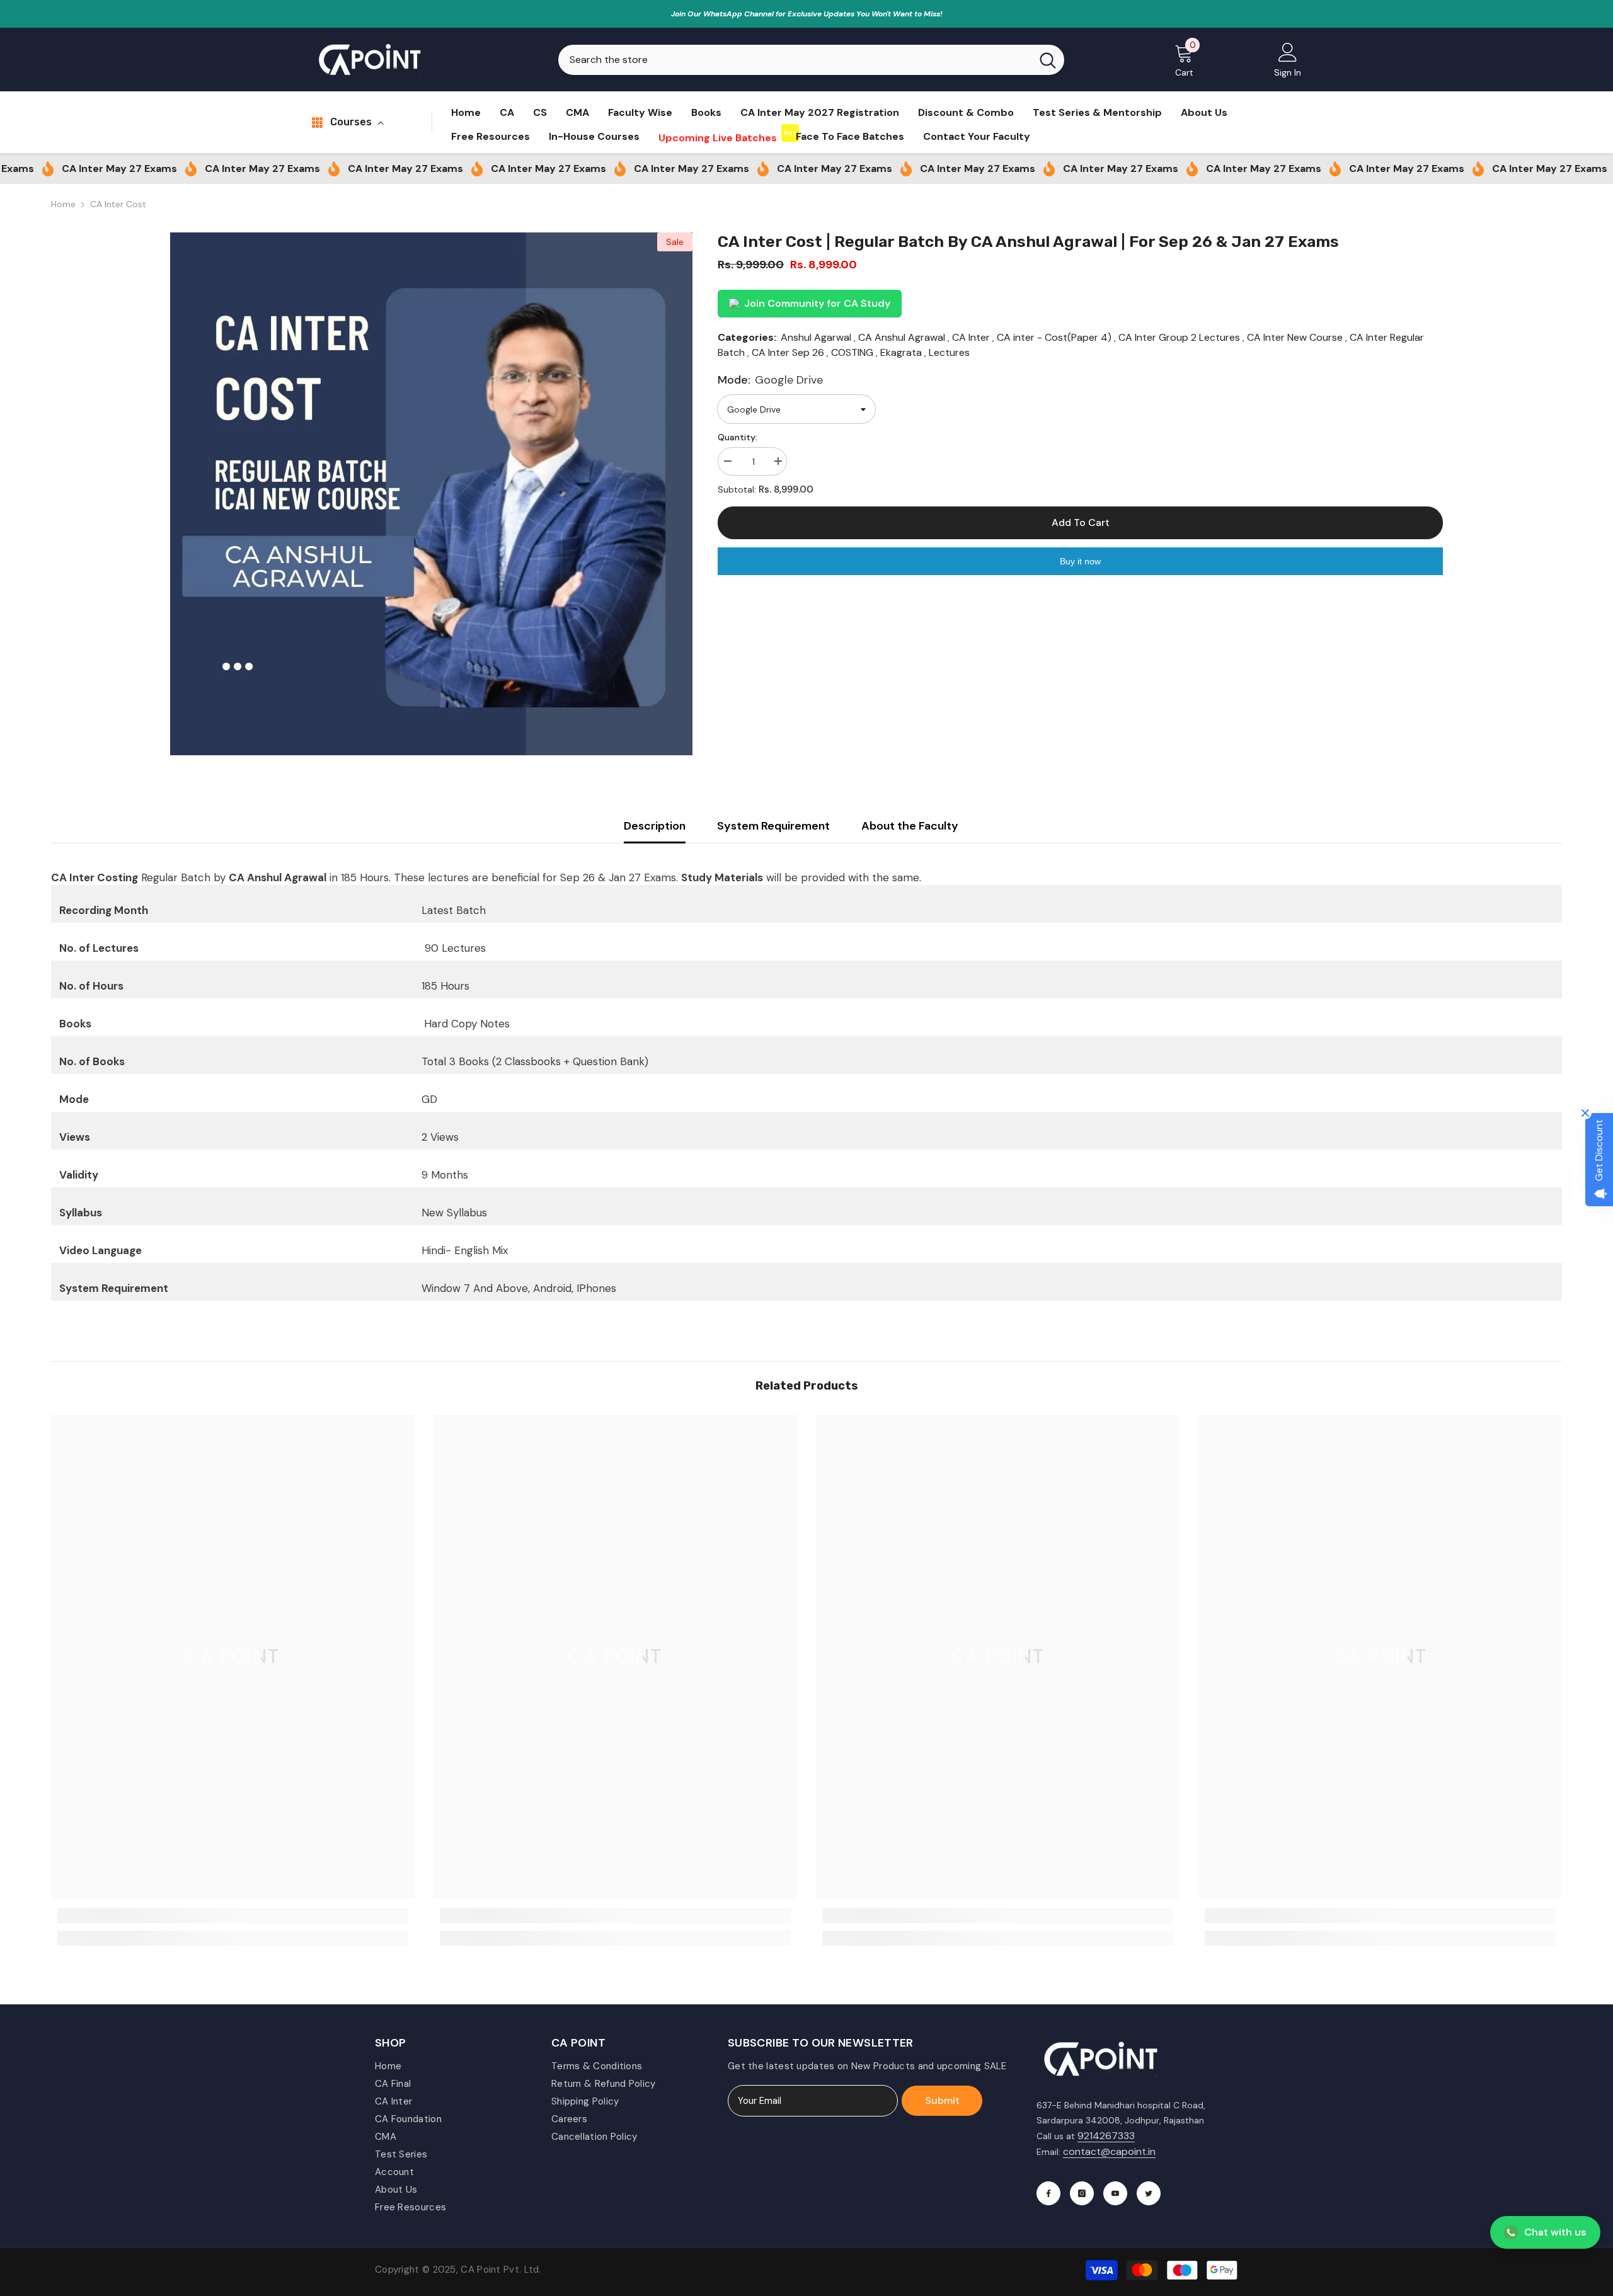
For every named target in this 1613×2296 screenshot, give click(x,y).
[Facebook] (1048, 2193)
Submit (942, 2100)
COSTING (852, 352)
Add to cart (1081, 523)
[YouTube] (1115, 2193)
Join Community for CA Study (817, 303)
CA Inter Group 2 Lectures (1179, 337)
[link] (233, 1916)
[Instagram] (1082, 2193)
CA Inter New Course (1295, 337)
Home (63, 204)
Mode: (770, 380)
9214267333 (1106, 2136)
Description (655, 826)
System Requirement (773, 826)
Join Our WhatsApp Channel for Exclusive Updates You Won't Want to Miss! (807, 14)
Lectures (949, 352)
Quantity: (738, 437)
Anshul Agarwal (816, 337)
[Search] (811, 60)
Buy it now (1080, 561)
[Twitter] (1149, 2193)
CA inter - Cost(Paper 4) (1054, 337)
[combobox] (795, 60)
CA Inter (971, 337)
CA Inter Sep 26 (788, 352)
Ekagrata (901, 352)
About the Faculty (910, 826)
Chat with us (1555, 2232)
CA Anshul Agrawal (902, 337)
